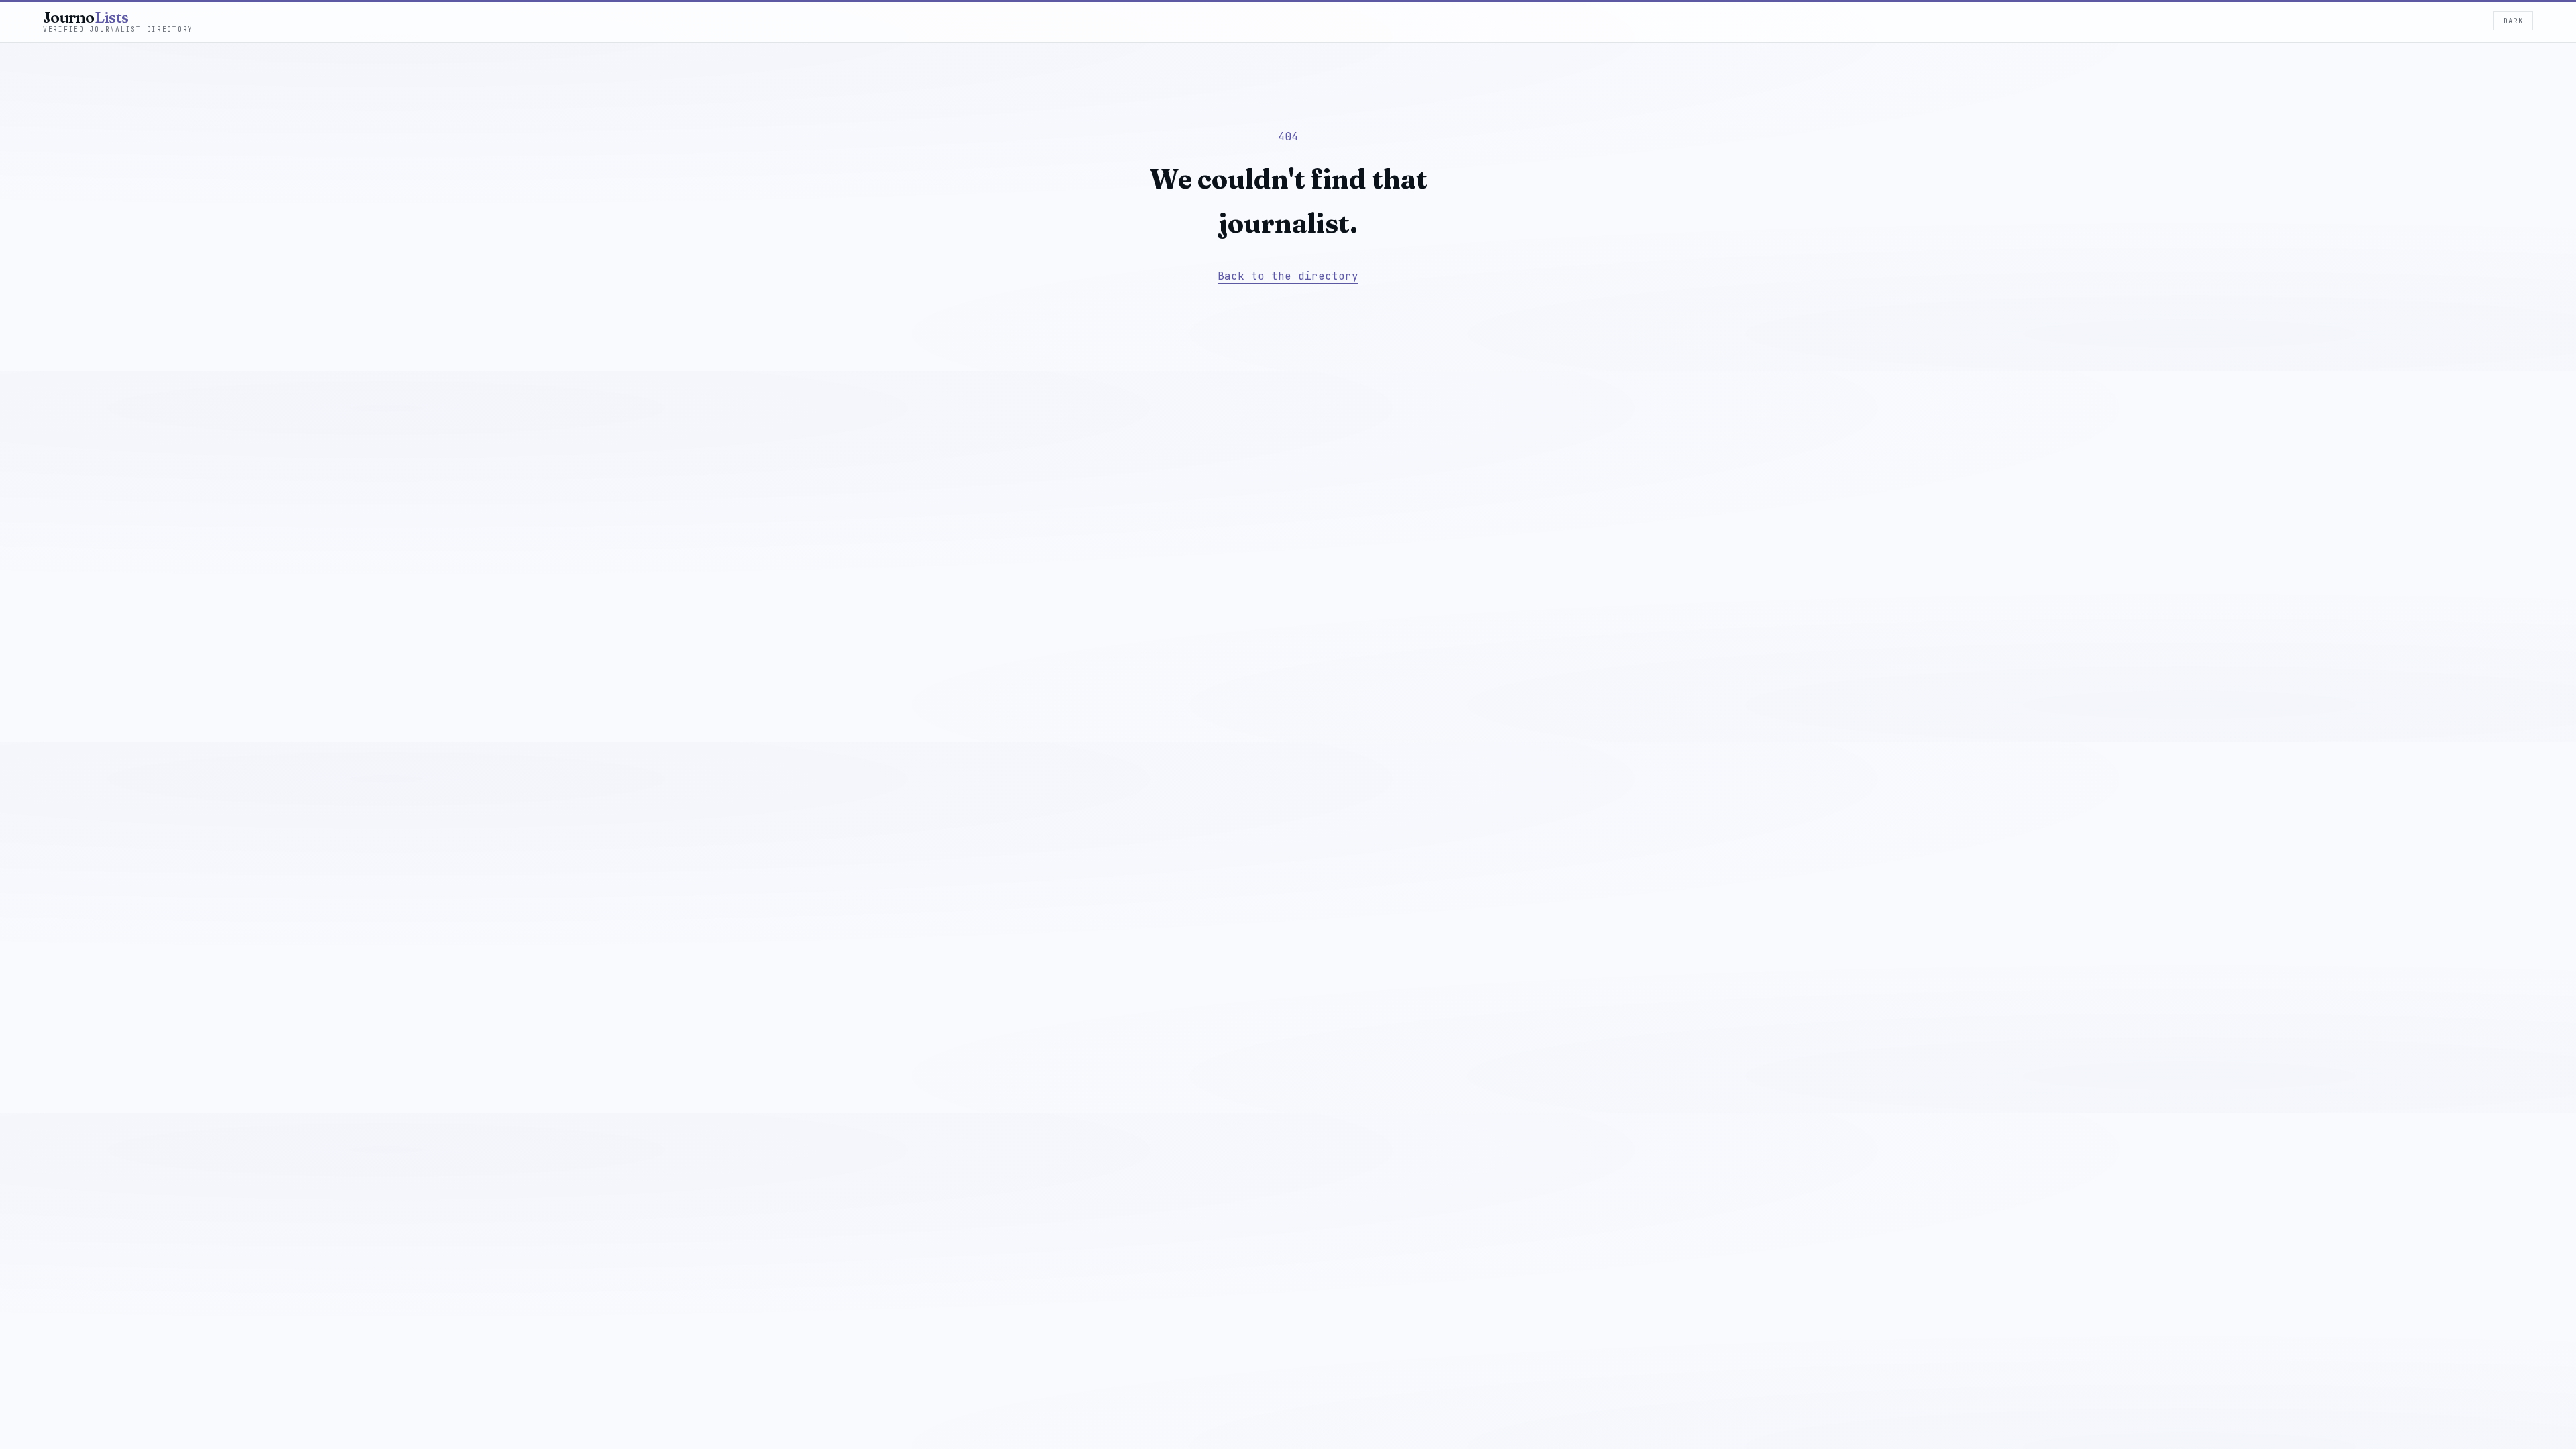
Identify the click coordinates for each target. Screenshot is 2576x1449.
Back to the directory (1288, 276)
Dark (2513, 21)
